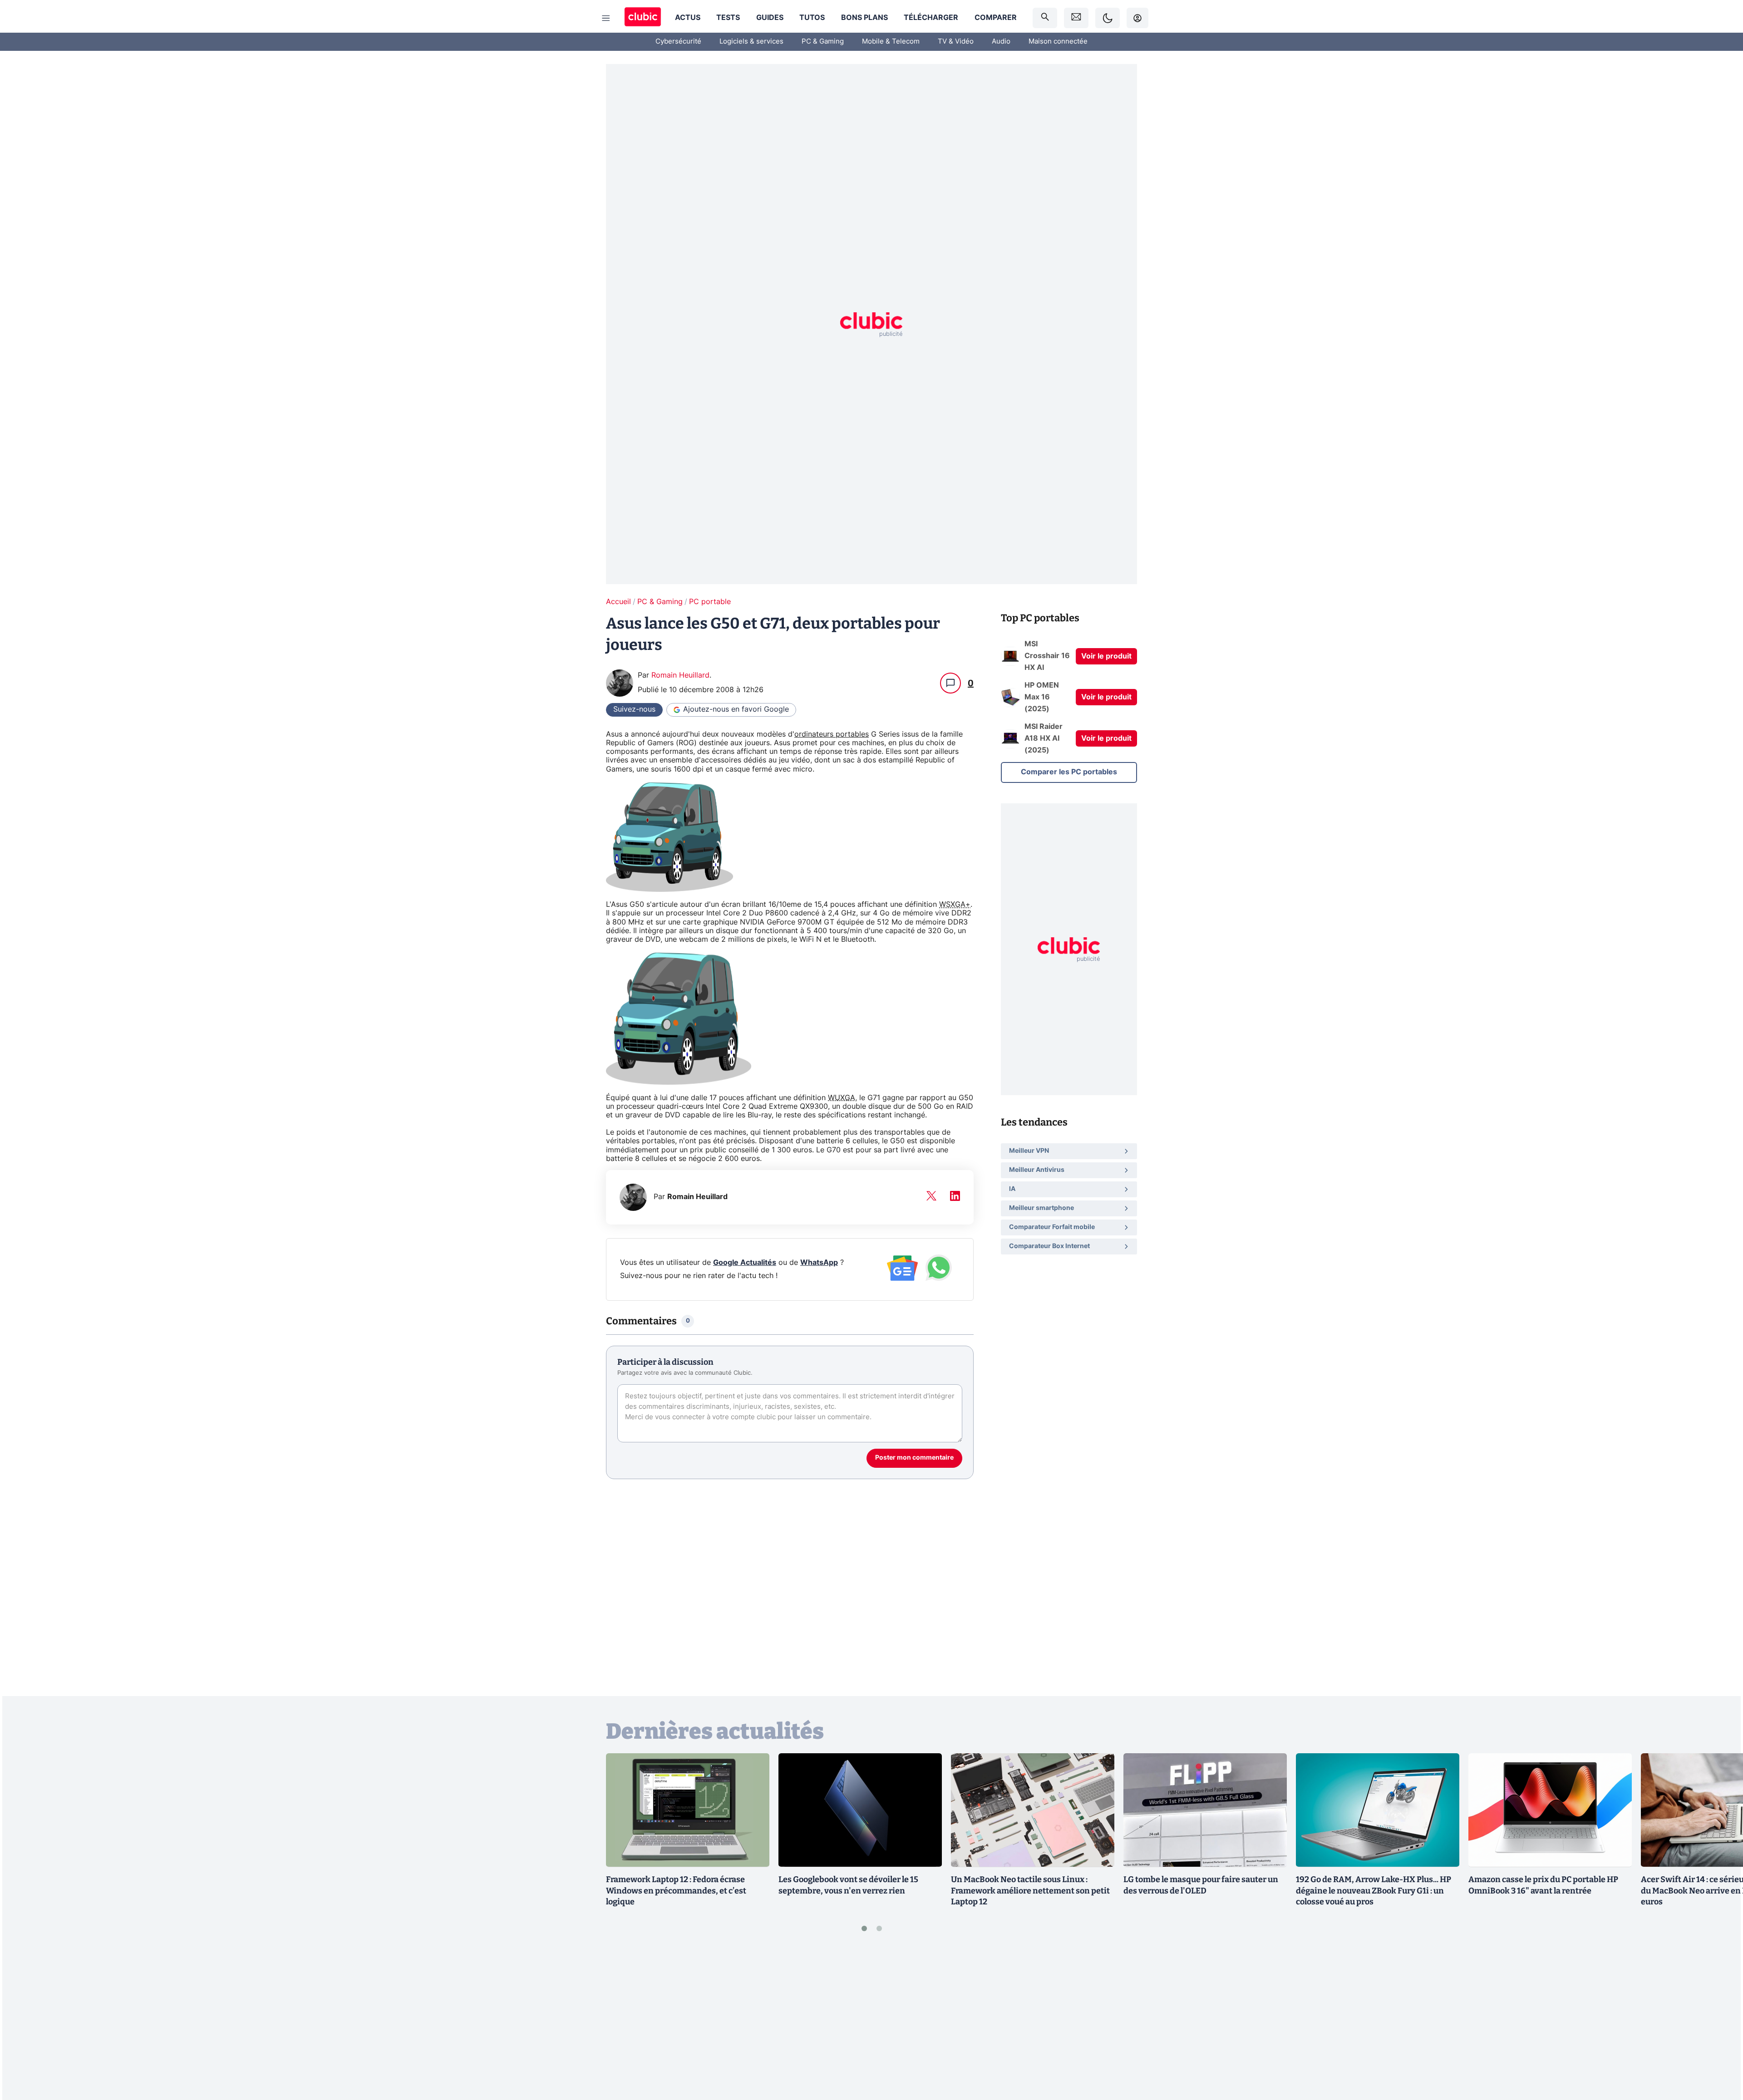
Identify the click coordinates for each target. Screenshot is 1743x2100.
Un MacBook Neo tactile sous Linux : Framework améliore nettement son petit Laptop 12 (1030, 1891)
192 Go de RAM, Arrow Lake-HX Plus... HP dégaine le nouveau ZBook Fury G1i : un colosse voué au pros (1374, 1891)
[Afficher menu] (606, 18)
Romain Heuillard (680, 675)
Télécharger (931, 18)
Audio (1001, 42)
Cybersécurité (678, 42)
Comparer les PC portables (1069, 772)
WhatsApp (819, 1263)
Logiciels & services (751, 42)
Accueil (618, 602)
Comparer (996, 18)
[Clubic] (643, 18)
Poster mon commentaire (914, 1458)
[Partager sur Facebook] (1720, 2022)
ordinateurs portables (832, 734)
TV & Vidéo (956, 42)
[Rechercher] (1045, 18)
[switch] (1108, 18)
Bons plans (864, 18)
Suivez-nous (634, 709)
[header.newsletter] (1076, 18)
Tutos (812, 18)
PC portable (710, 602)
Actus (688, 18)
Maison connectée (1058, 42)
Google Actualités (745, 1263)
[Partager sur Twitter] (1720, 2052)
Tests (728, 18)
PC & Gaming (823, 42)
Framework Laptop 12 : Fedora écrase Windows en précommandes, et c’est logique (676, 1891)
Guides (770, 18)
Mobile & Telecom (891, 42)
